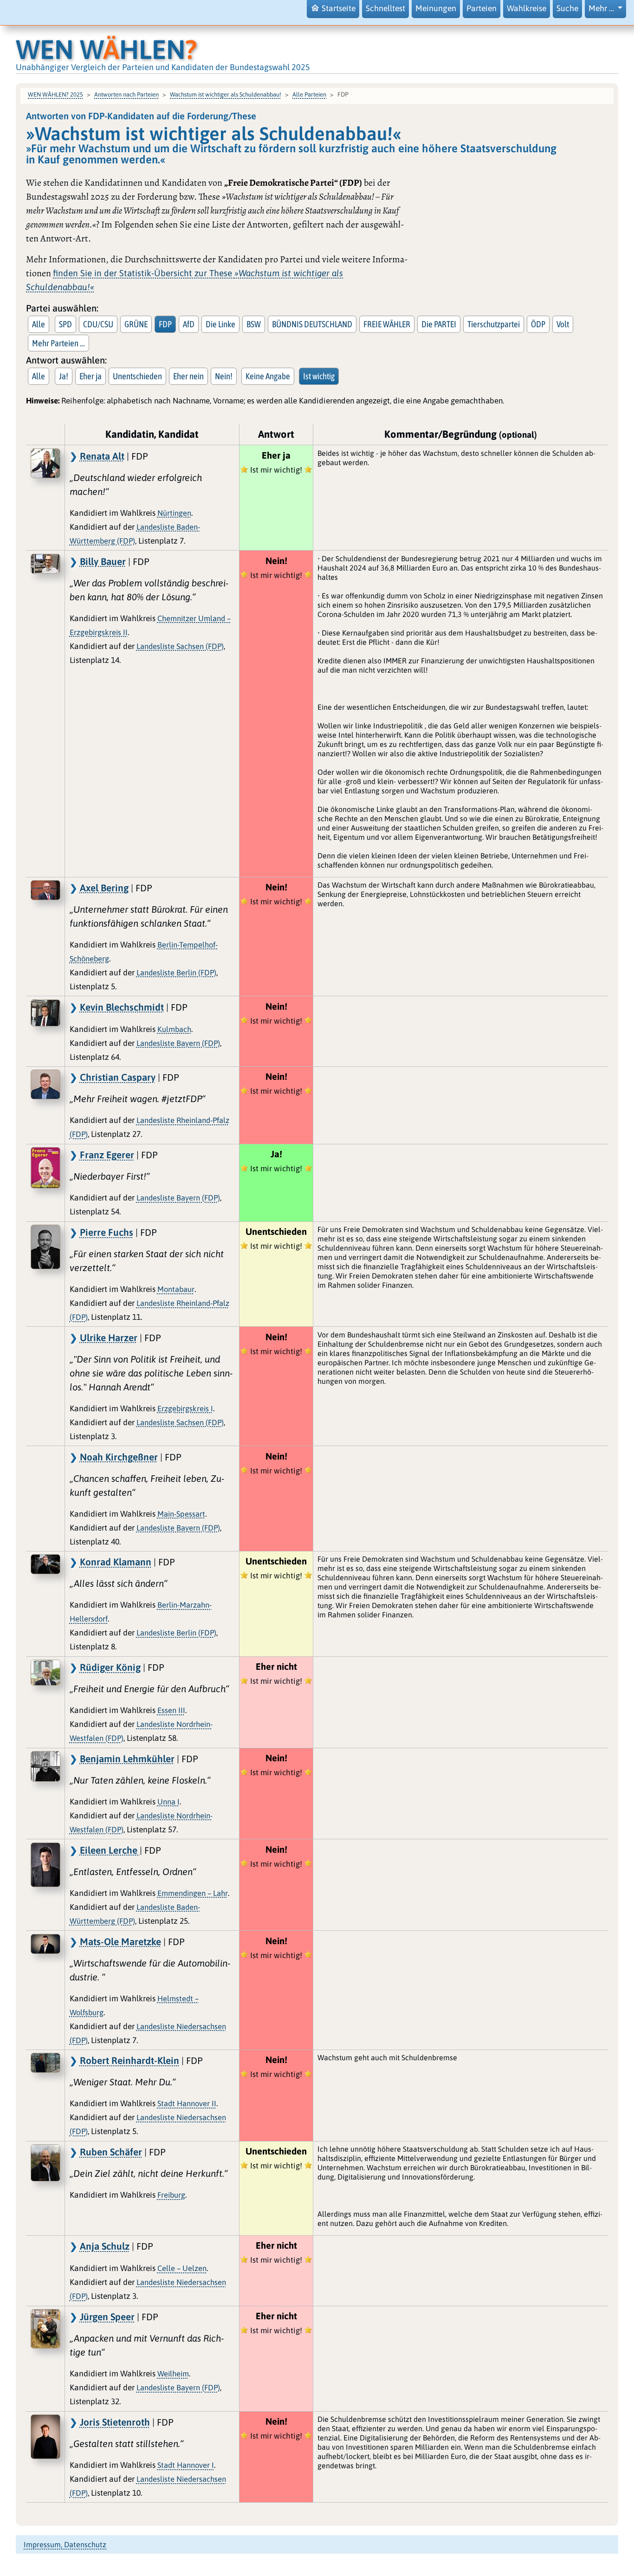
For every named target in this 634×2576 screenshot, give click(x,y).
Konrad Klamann (116, 1562)
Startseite (339, 8)
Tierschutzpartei (494, 324)
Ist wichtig (319, 376)
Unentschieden (137, 376)
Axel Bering (104, 888)
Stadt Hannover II (187, 2103)
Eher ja (91, 376)
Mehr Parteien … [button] (58, 343)
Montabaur (176, 1289)
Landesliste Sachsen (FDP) (180, 646)
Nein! (224, 376)
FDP (165, 324)
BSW (254, 324)
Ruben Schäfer (111, 2152)
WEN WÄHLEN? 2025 (55, 94)
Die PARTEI (439, 324)
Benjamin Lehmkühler (127, 1758)
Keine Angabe (268, 376)
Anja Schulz (105, 2246)
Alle (39, 324)
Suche (567, 8)
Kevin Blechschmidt (122, 1007)
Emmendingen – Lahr (193, 1893)
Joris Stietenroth (115, 2422)
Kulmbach (174, 1029)
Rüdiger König (110, 1667)
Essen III (171, 1710)
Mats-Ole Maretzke (120, 1941)
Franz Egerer (107, 1155)
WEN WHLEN (107, 49)
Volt (563, 324)
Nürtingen (174, 513)
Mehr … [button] (602, 8)
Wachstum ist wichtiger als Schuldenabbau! (226, 94)
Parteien (482, 8)
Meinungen (436, 8)
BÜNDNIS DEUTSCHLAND (312, 324)
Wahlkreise (527, 8)
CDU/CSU (98, 324)
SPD (65, 324)
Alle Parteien (309, 94)
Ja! (64, 376)
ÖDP (538, 324)
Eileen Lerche (110, 1850)
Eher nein (188, 376)
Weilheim (173, 2374)
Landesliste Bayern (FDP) (178, 1043)
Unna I (168, 1802)
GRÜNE (136, 324)
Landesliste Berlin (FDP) (176, 973)
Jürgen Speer (107, 2316)
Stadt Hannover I (186, 2465)
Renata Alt (102, 456)
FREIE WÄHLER (387, 324)
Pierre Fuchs (107, 1232)
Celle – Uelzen (182, 2268)
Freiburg (171, 2195)
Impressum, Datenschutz (65, 2544)
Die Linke (220, 324)
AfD (189, 324)
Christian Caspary (118, 1077)
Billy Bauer (103, 561)
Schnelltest (385, 8)
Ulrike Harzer (109, 1337)
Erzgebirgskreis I (185, 1408)
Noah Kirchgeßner (119, 1457)
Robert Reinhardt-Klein (129, 2060)
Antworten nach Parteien (126, 94)
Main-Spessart (181, 1514)
